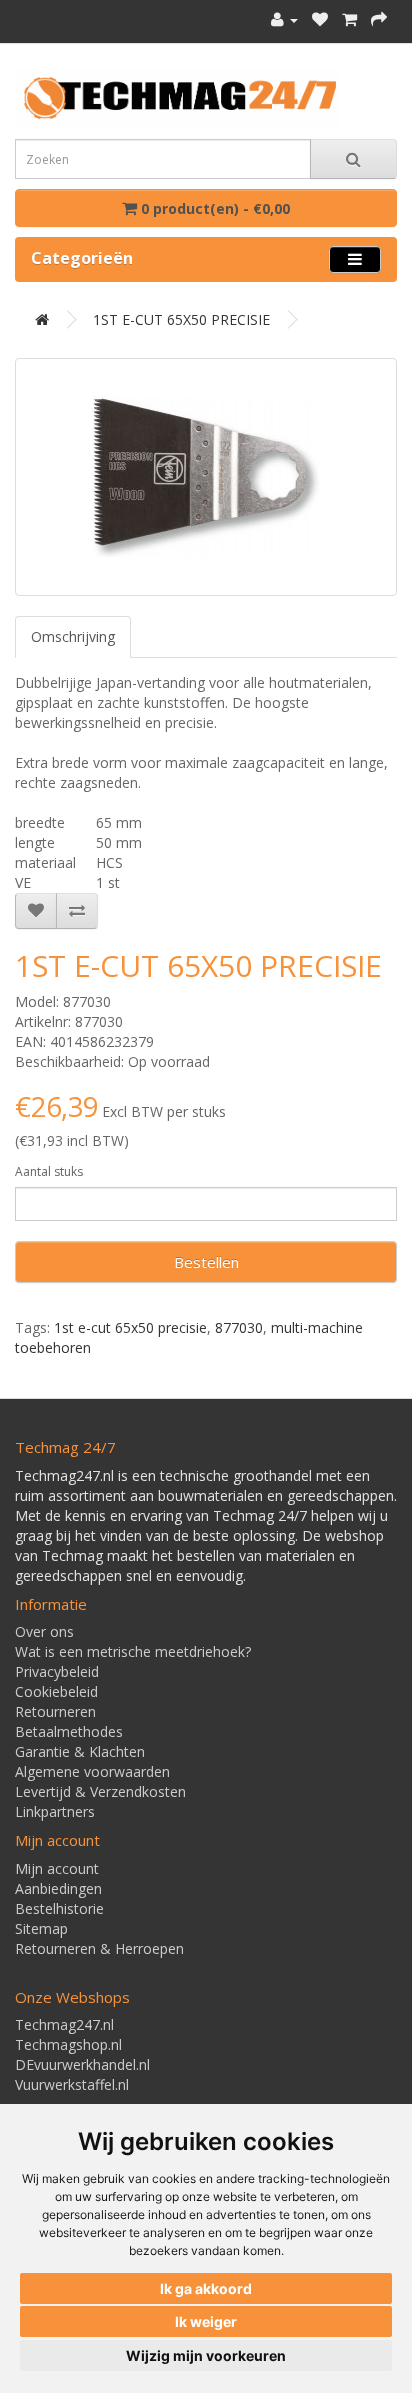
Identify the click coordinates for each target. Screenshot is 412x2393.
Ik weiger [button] (206, 2321)
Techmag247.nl (64, 2024)
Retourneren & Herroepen (99, 1948)
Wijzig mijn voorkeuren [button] (206, 2355)
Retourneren (55, 1711)
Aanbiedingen (58, 1888)
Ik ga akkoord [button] (206, 2288)
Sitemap (41, 1928)
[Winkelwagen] (349, 19)
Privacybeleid (57, 1671)
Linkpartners (55, 1811)
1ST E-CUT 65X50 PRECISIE (181, 319)
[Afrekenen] (379, 19)
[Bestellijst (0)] (320, 19)
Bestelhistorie (59, 1908)
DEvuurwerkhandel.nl (82, 2064)
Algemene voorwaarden (92, 1771)
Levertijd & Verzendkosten (100, 1791)
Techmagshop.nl (68, 2044)
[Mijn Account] (284, 19)
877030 (239, 1327)
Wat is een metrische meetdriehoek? (133, 1651)
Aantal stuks (49, 1171)
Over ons (44, 1631)
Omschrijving (73, 636)
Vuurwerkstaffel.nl (72, 2084)
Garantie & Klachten (80, 1751)
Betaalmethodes (69, 1731)
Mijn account (57, 1868)
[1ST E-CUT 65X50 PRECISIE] (206, 477)
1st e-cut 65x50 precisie (130, 1327)
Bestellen (206, 1262)
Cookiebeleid (56, 1691)
